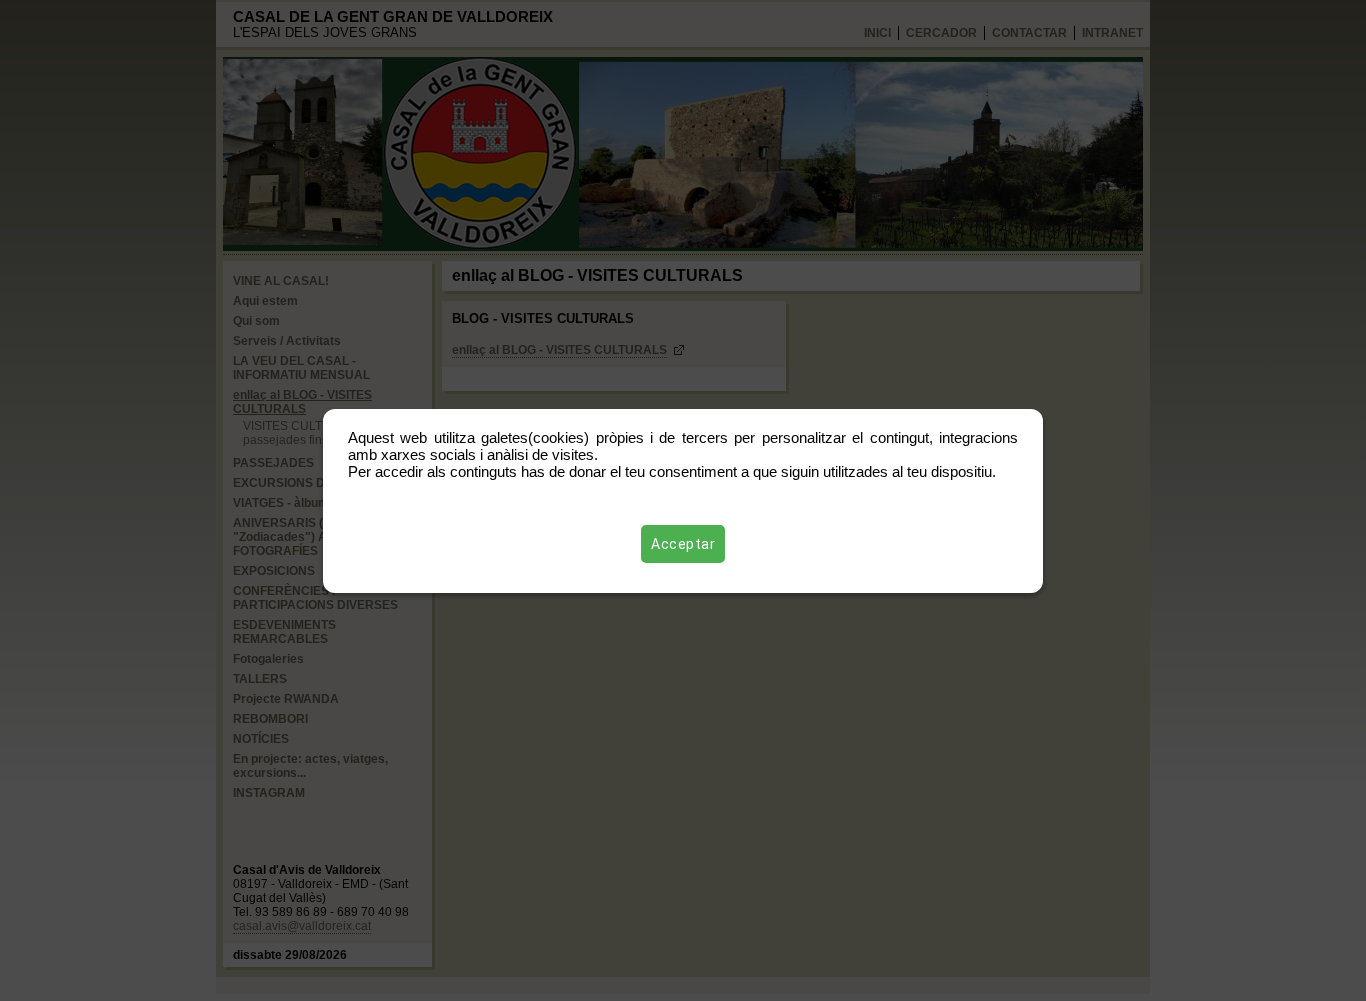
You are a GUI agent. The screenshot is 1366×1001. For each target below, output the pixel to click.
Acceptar (683, 544)
